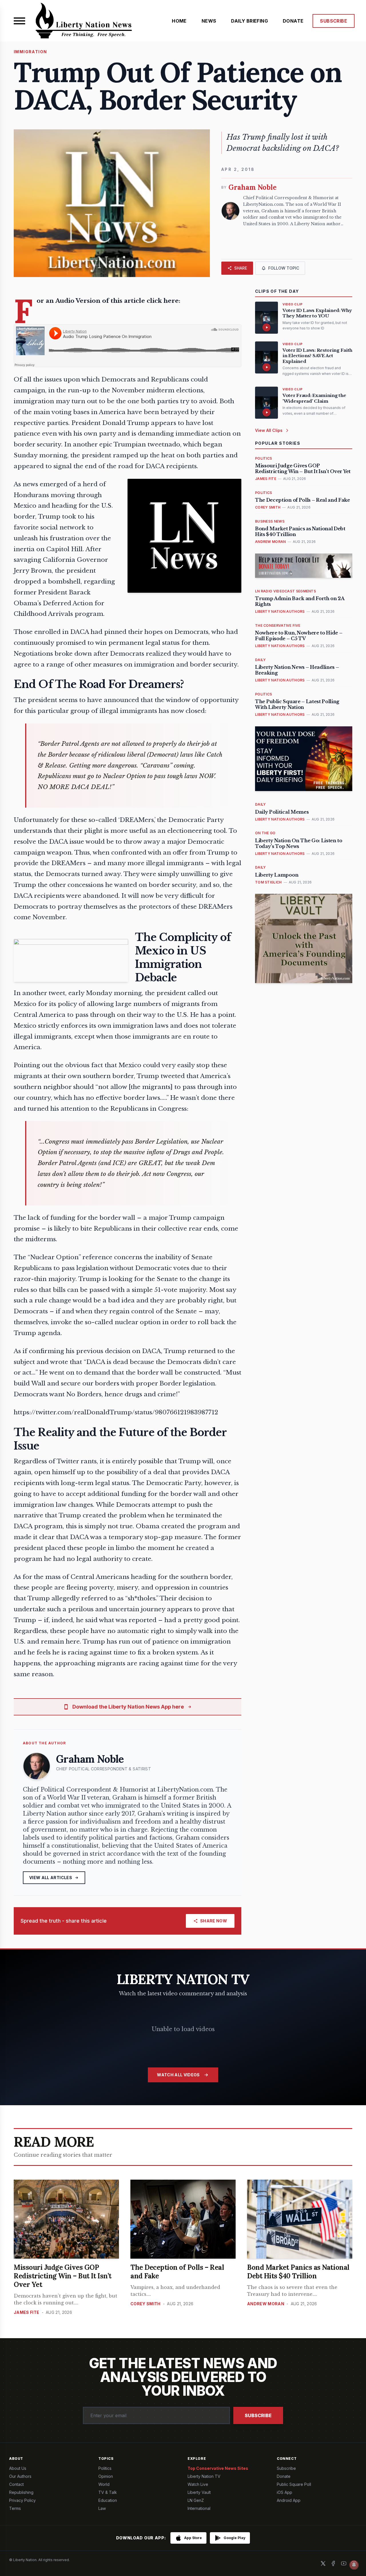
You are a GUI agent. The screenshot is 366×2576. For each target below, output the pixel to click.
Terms (15, 2508)
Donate (284, 2476)
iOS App (285, 2492)
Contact (16, 2484)
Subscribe (258, 2415)
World (104, 2484)
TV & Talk (108, 2492)
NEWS (209, 21)
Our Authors (20, 2476)
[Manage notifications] (354, 2565)
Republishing (21, 2492)
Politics (105, 2468)
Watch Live (198, 2484)
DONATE (293, 21)
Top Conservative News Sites (218, 2468)
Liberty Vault (199, 2492)
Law (102, 2508)
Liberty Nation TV (204, 2476)
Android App (289, 2500)
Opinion (106, 2476)
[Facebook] (333, 2563)
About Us (18, 2468)
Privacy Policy (22, 2500)
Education (108, 2500)
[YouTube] (344, 2563)
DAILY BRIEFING (249, 21)
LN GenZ (196, 2500)
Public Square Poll (294, 2484)
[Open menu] (19, 21)
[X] (323, 2563)
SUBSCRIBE (334, 21)
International (199, 2508)
